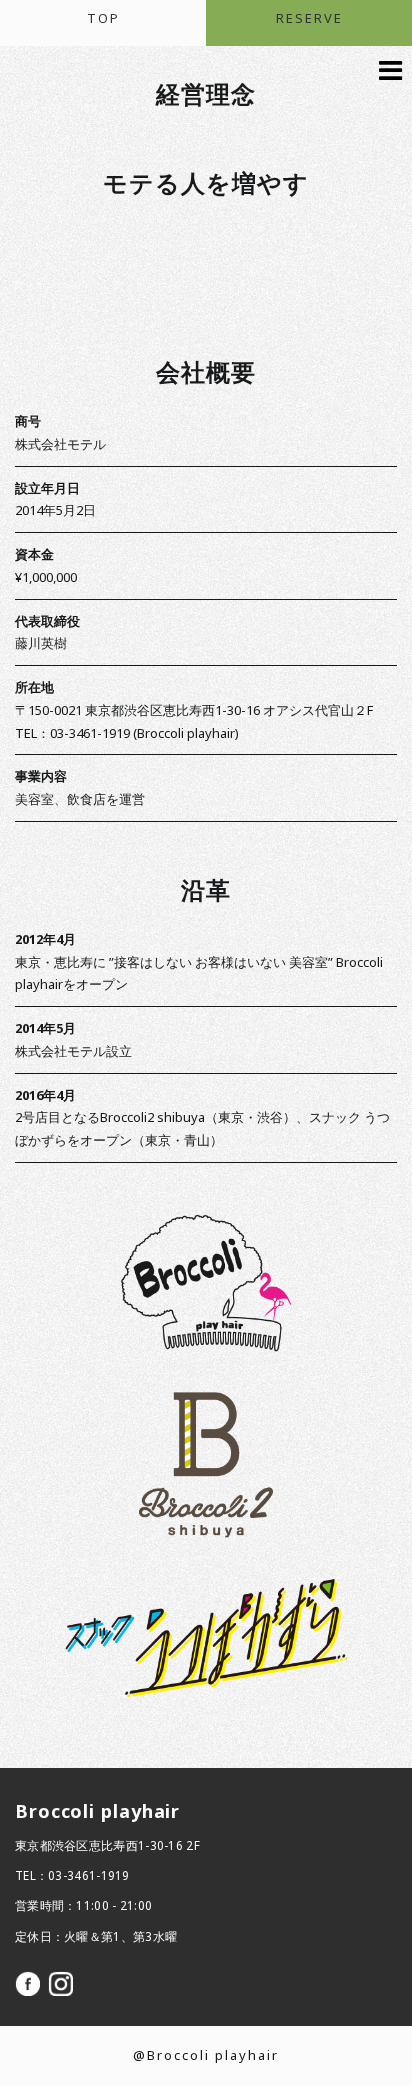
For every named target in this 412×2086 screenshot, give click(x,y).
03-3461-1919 (89, 1875)
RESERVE (309, 19)
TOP (103, 19)
